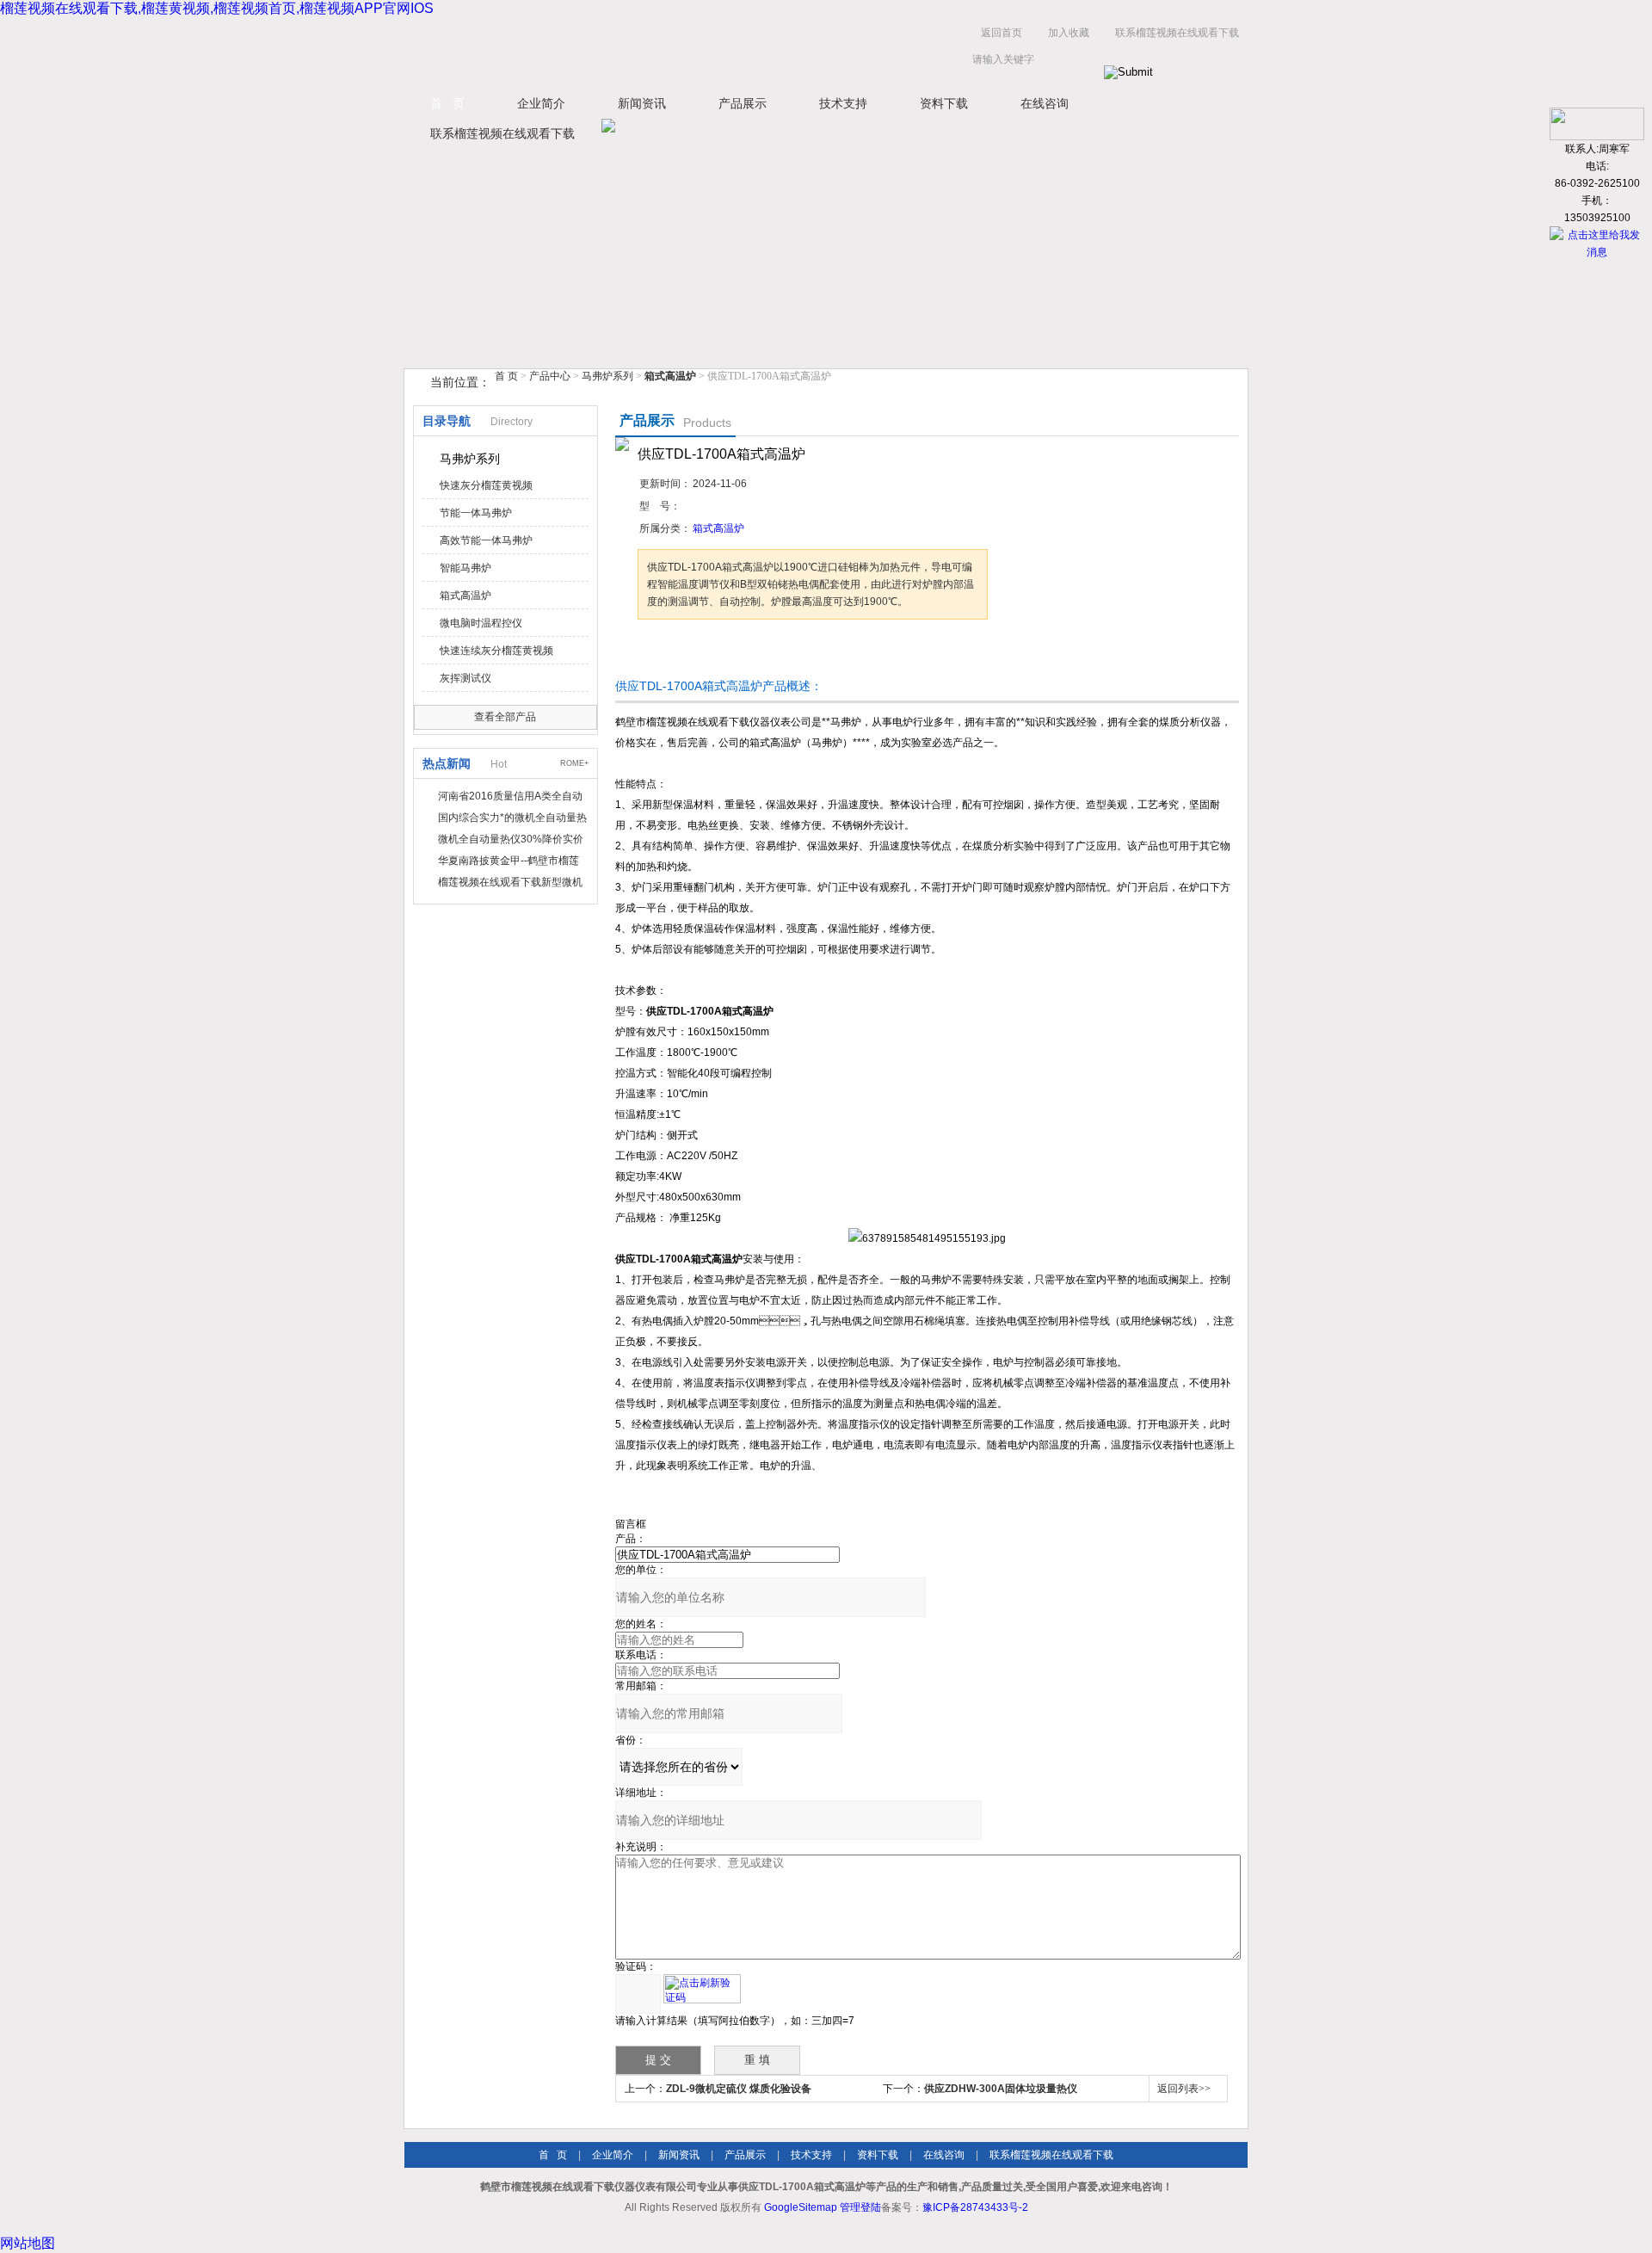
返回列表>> (1184, 2089)
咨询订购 (692, 652)
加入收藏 (1069, 33)
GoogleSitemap (801, 2207)
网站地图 (28, 2243)
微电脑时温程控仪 (481, 623)
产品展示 (743, 103)
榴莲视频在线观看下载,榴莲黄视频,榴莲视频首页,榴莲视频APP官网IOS (217, 8)
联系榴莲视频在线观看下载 (1177, 33)
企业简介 (541, 103)
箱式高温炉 (465, 596)
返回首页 (1002, 33)
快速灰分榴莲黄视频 (486, 485)
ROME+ (574, 763)
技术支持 (843, 103)
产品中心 (551, 376)
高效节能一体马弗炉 (486, 540)
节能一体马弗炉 (476, 513)
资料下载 (944, 103)
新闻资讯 (642, 103)
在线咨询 (1045, 103)
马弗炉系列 (607, 376)
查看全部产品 (505, 717)
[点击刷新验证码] (702, 1989)
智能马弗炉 (465, 568)
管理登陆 (860, 2207)
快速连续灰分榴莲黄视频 (496, 651)
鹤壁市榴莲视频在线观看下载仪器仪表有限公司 (576, 50)
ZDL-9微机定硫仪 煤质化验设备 (739, 2089)
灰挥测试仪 (465, 678)
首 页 (447, 103)
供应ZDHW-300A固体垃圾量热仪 (1001, 2089)
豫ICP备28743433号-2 (975, 2207)
